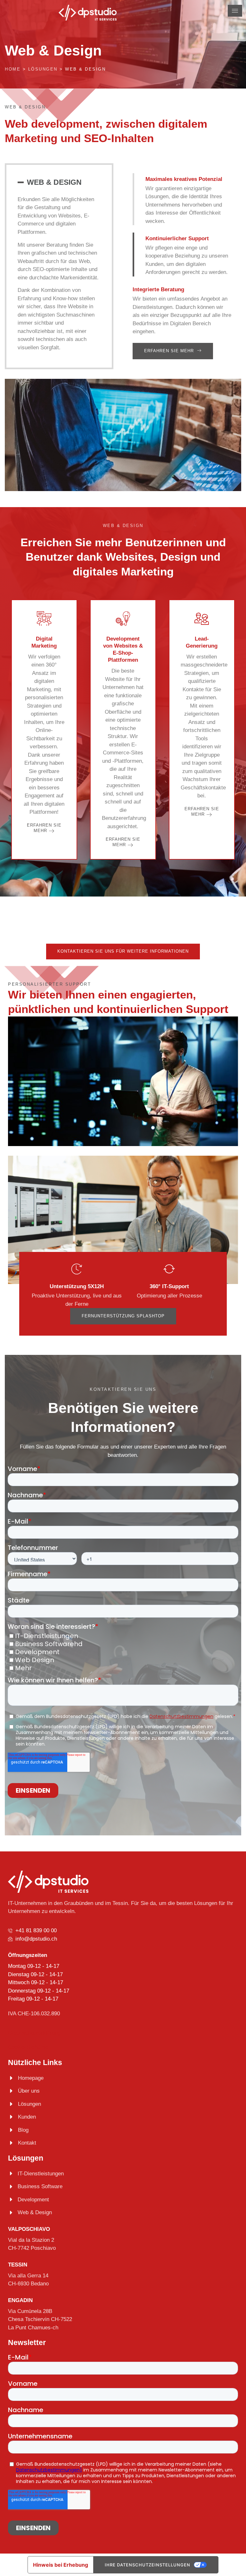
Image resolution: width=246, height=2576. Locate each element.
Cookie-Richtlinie (28, 2047)
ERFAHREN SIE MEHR (44, 828)
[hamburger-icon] (235, 11)
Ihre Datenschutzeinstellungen (148, 2565)
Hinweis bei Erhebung (61, 2565)
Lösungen (43, 69)
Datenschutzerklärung (34, 2033)
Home (13, 69)
